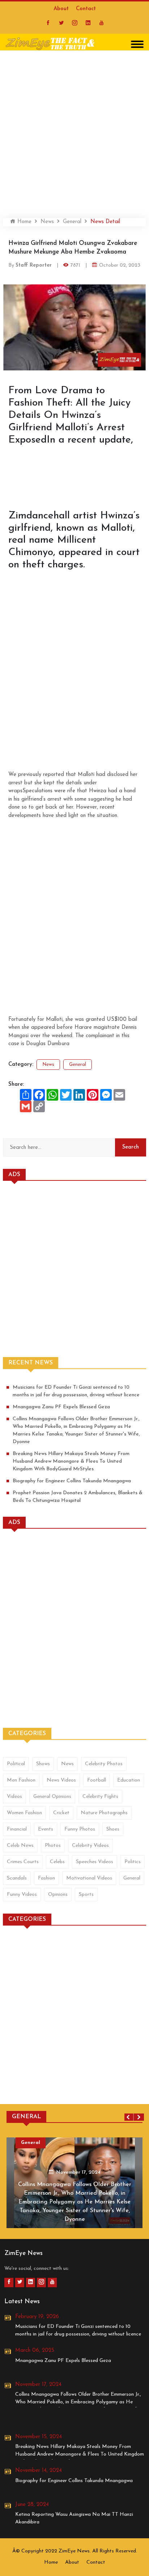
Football (97, 1780)
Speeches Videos (95, 1862)
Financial (17, 1829)
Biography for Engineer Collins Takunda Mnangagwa (72, 1481)
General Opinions (52, 1797)
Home (24, 222)
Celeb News (20, 1846)
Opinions (58, 1895)
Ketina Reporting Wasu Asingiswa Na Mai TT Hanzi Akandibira (74, 2518)
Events (46, 1829)
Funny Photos (80, 1829)
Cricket (61, 1813)
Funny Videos (22, 1895)
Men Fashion (21, 1780)
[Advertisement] (74, 131)
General (72, 222)
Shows (43, 1764)
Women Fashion (24, 1813)
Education (129, 1780)
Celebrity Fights (100, 1797)
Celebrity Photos (104, 1764)
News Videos (61, 1780)
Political (16, 1764)
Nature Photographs (104, 1813)
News (47, 222)
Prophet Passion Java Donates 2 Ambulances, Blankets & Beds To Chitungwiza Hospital (78, 1497)
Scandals (17, 1878)
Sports (86, 1895)
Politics (133, 1862)
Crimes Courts (23, 1862)
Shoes (113, 1829)
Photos (53, 1846)
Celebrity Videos (90, 1846)
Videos (14, 1797)
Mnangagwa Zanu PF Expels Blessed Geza (61, 1407)
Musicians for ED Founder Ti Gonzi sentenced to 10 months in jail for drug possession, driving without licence (76, 1391)
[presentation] (129, 2117)
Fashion (46, 1878)
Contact (86, 9)
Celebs (57, 1862)
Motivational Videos (89, 1878)
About (61, 9)
